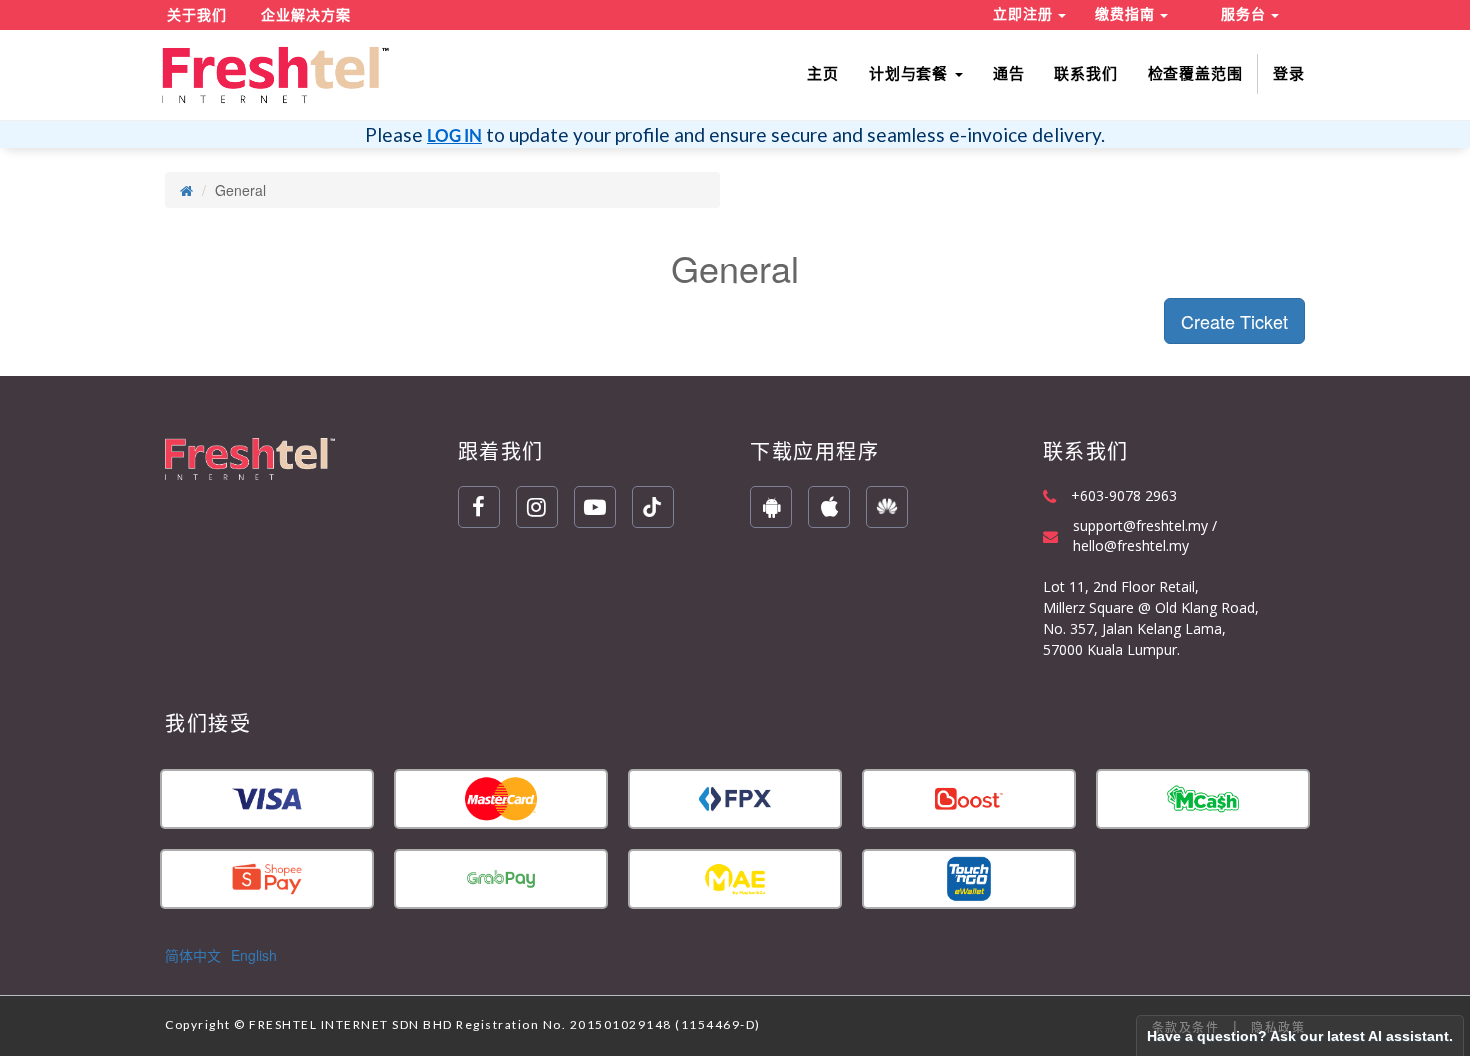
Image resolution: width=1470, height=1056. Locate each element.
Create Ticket (1234, 321)
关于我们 (197, 15)
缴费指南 (1127, 14)
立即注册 (1025, 14)
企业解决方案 (306, 15)
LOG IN (454, 135)
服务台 (1246, 14)
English (254, 955)
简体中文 (193, 955)
